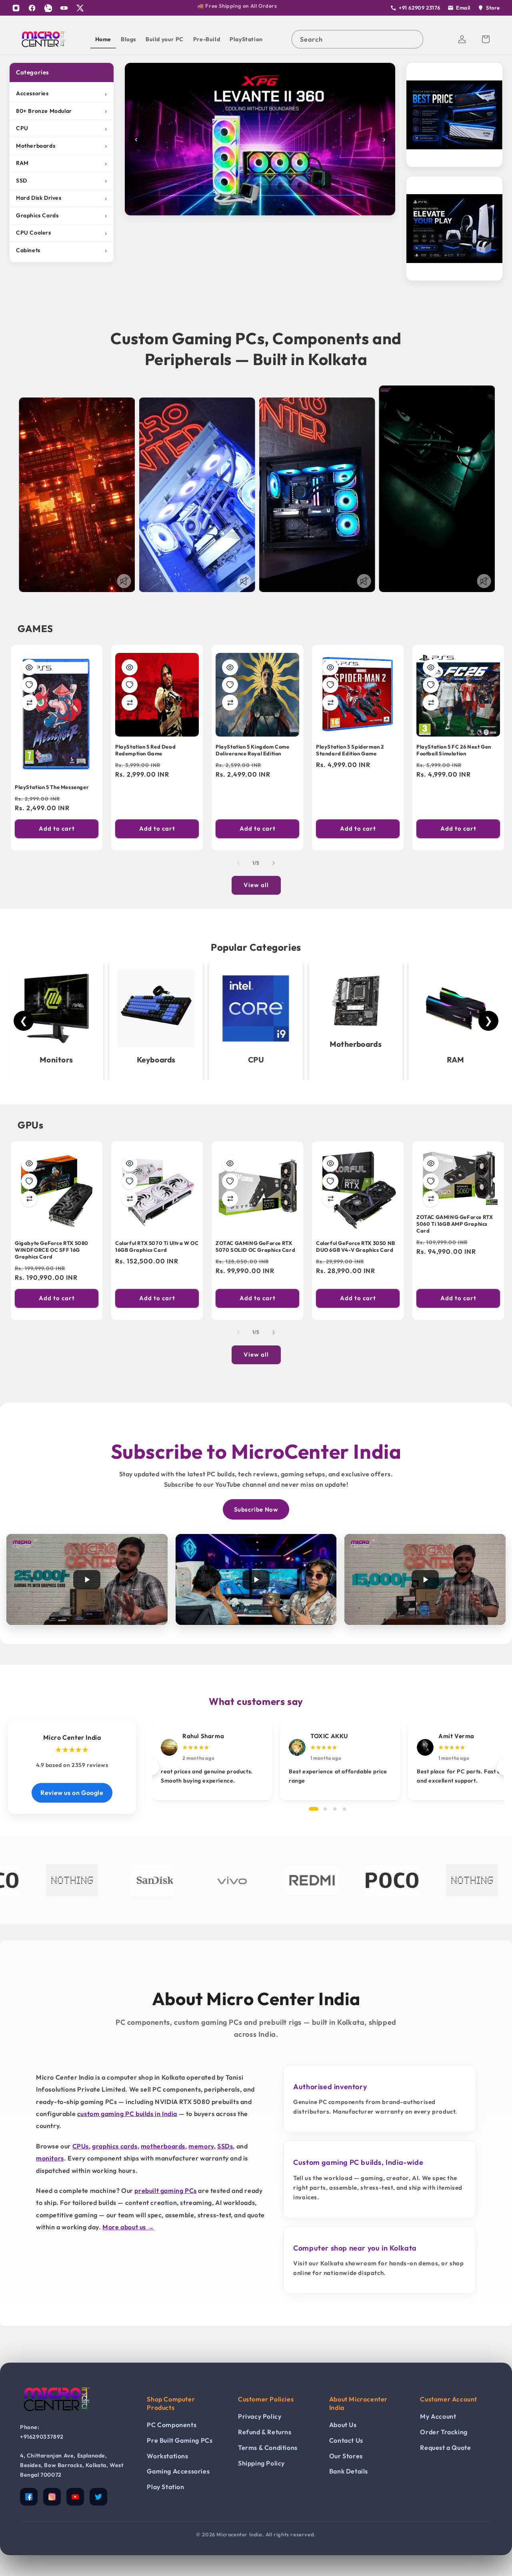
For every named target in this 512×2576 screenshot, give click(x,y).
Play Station (165, 2487)
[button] (486, 39)
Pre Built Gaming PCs (180, 2440)
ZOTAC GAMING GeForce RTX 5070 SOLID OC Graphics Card (255, 1246)
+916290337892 (42, 2437)
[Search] (414, 39)
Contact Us (346, 2440)
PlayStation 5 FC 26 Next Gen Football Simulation (454, 750)
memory (201, 2146)
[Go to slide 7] (264, 209)
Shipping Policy (261, 2463)
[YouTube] (64, 8)
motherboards (163, 2146)
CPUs (81, 2146)
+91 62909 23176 (420, 8)
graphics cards (115, 2146)
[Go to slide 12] (304, 209)
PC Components (172, 2425)
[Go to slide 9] (280, 209)
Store (493, 8)
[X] (80, 8)
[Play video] (87, 1579)
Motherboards (62, 146)
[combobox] (357, 39)
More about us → (128, 2227)
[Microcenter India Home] (56, 2417)
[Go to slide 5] (248, 209)
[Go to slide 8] (272, 209)
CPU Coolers (62, 233)
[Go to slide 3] (232, 209)
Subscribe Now (256, 1509)
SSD (62, 180)
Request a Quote (445, 2448)
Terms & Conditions (268, 2448)
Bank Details (349, 2471)
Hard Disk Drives (62, 198)
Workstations (167, 2456)
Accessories (62, 93)
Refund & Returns (265, 2432)
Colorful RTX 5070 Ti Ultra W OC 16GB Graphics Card (157, 1246)
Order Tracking (444, 2432)
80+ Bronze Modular (62, 111)
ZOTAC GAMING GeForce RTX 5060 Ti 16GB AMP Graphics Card (455, 1224)
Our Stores (346, 2456)
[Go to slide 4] (240, 209)
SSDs (225, 2146)
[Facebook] (32, 8)
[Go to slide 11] (296, 209)
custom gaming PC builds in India (127, 2114)
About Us (343, 2425)
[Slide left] (238, 863)
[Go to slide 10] (288, 209)
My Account (438, 2416)
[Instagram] (16, 8)
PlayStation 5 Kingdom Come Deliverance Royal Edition (253, 750)
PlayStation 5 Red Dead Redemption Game (145, 750)
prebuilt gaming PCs (165, 2191)
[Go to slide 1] (216, 209)
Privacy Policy (260, 2416)
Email (463, 8)
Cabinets (62, 250)
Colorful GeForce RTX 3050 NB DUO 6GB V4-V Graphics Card (356, 1246)
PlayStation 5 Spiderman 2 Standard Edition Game (350, 750)
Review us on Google (72, 1793)
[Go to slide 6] (256, 209)
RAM (62, 163)
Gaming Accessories (178, 2471)
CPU (62, 128)
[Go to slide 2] (224, 209)
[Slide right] (274, 863)
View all (256, 885)
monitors (50, 2158)
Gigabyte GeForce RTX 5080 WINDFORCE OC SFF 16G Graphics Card (52, 1250)
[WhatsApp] (48, 8)
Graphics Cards (62, 215)
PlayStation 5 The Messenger (52, 787)
